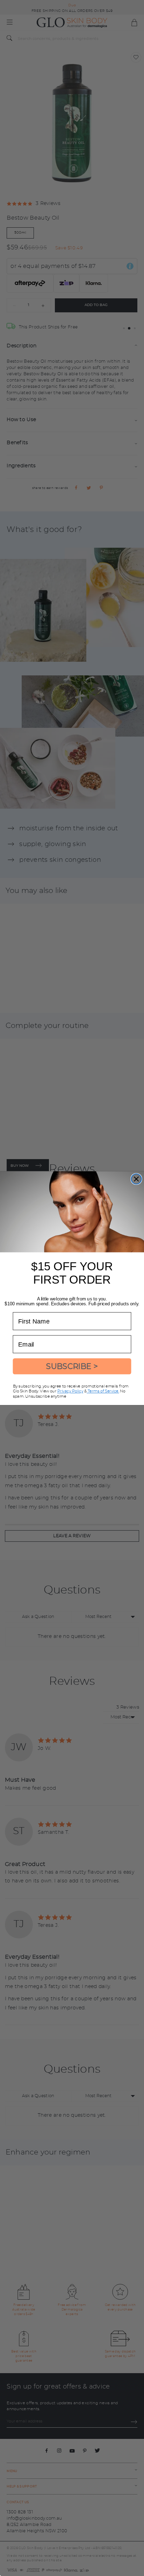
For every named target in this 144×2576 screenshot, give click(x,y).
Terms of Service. (103, 1391)
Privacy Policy (70, 1391)
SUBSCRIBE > (72, 1366)
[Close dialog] (136, 1179)
